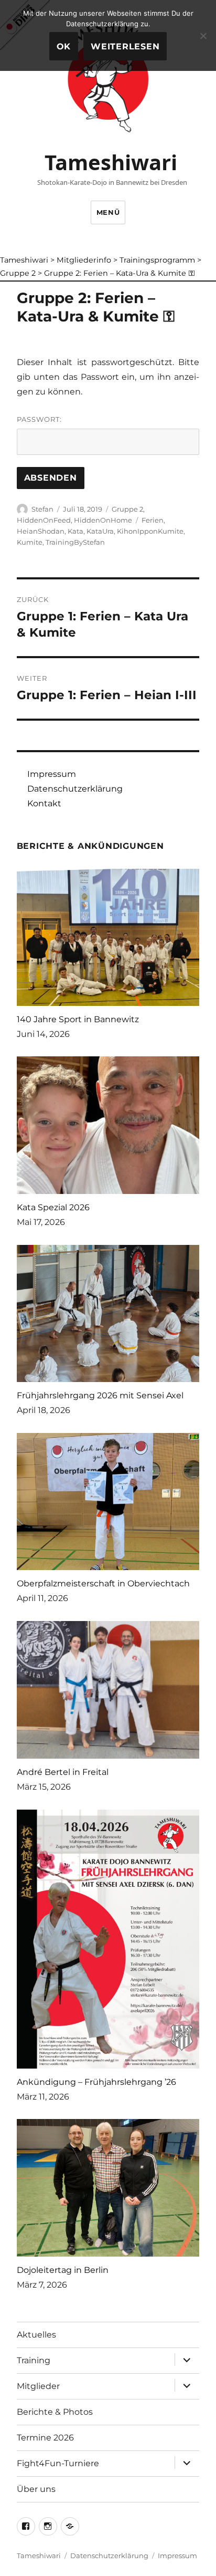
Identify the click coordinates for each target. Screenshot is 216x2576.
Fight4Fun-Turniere (58, 2463)
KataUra (100, 531)
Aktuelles (36, 2335)
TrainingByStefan (75, 542)
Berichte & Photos (55, 2412)
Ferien (153, 520)
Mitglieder (38, 2386)
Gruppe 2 (127, 509)
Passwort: (39, 419)
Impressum (52, 774)
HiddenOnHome (103, 520)
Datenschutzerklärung (75, 789)
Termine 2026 (45, 2438)
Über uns (36, 2489)
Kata (75, 531)
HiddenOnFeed (44, 520)
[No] (203, 36)
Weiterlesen (125, 46)
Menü (108, 212)
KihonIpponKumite (150, 531)
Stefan (42, 509)
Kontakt (44, 803)
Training (34, 2360)
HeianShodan (41, 531)
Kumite (30, 542)
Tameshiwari (111, 162)
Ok (64, 46)
